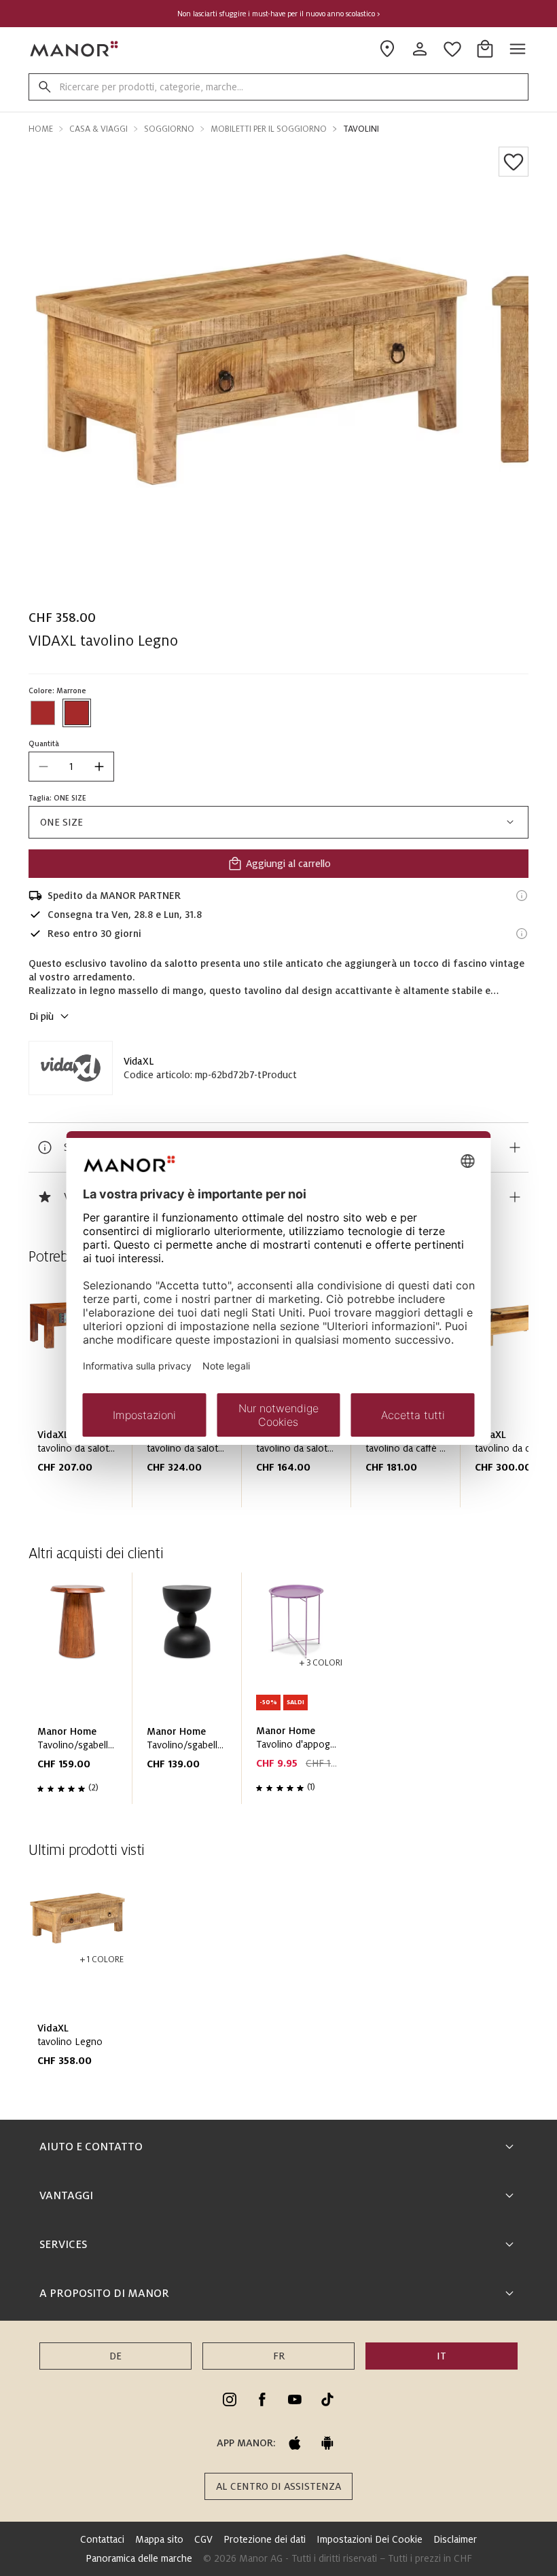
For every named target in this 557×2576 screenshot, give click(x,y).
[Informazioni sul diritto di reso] (522, 934)
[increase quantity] (99, 767)
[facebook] (262, 2399)
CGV (203, 2539)
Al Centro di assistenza (278, 2486)
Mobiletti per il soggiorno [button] (269, 129)
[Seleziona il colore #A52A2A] (43, 713)
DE (115, 2356)
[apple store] (295, 2443)
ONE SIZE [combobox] (61, 822)
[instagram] (230, 2399)
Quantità (44, 743)
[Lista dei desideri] (514, 162)
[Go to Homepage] (75, 49)
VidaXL (139, 1061)
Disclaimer (455, 2539)
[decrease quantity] (43, 767)
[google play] (327, 2443)
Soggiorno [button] (169, 129)
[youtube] (295, 2399)
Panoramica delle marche (139, 2558)
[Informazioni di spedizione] (522, 896)
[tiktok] (327, 2399)
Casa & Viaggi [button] (98, 129)
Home (41, 129)
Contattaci (102, 2539)
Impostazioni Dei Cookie (370, 2539)
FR (279, 2356)
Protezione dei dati (265, 2539)
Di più (41, 1016)
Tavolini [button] (361, 129)
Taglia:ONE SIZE (57, 798)
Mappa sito (159, 2539)
